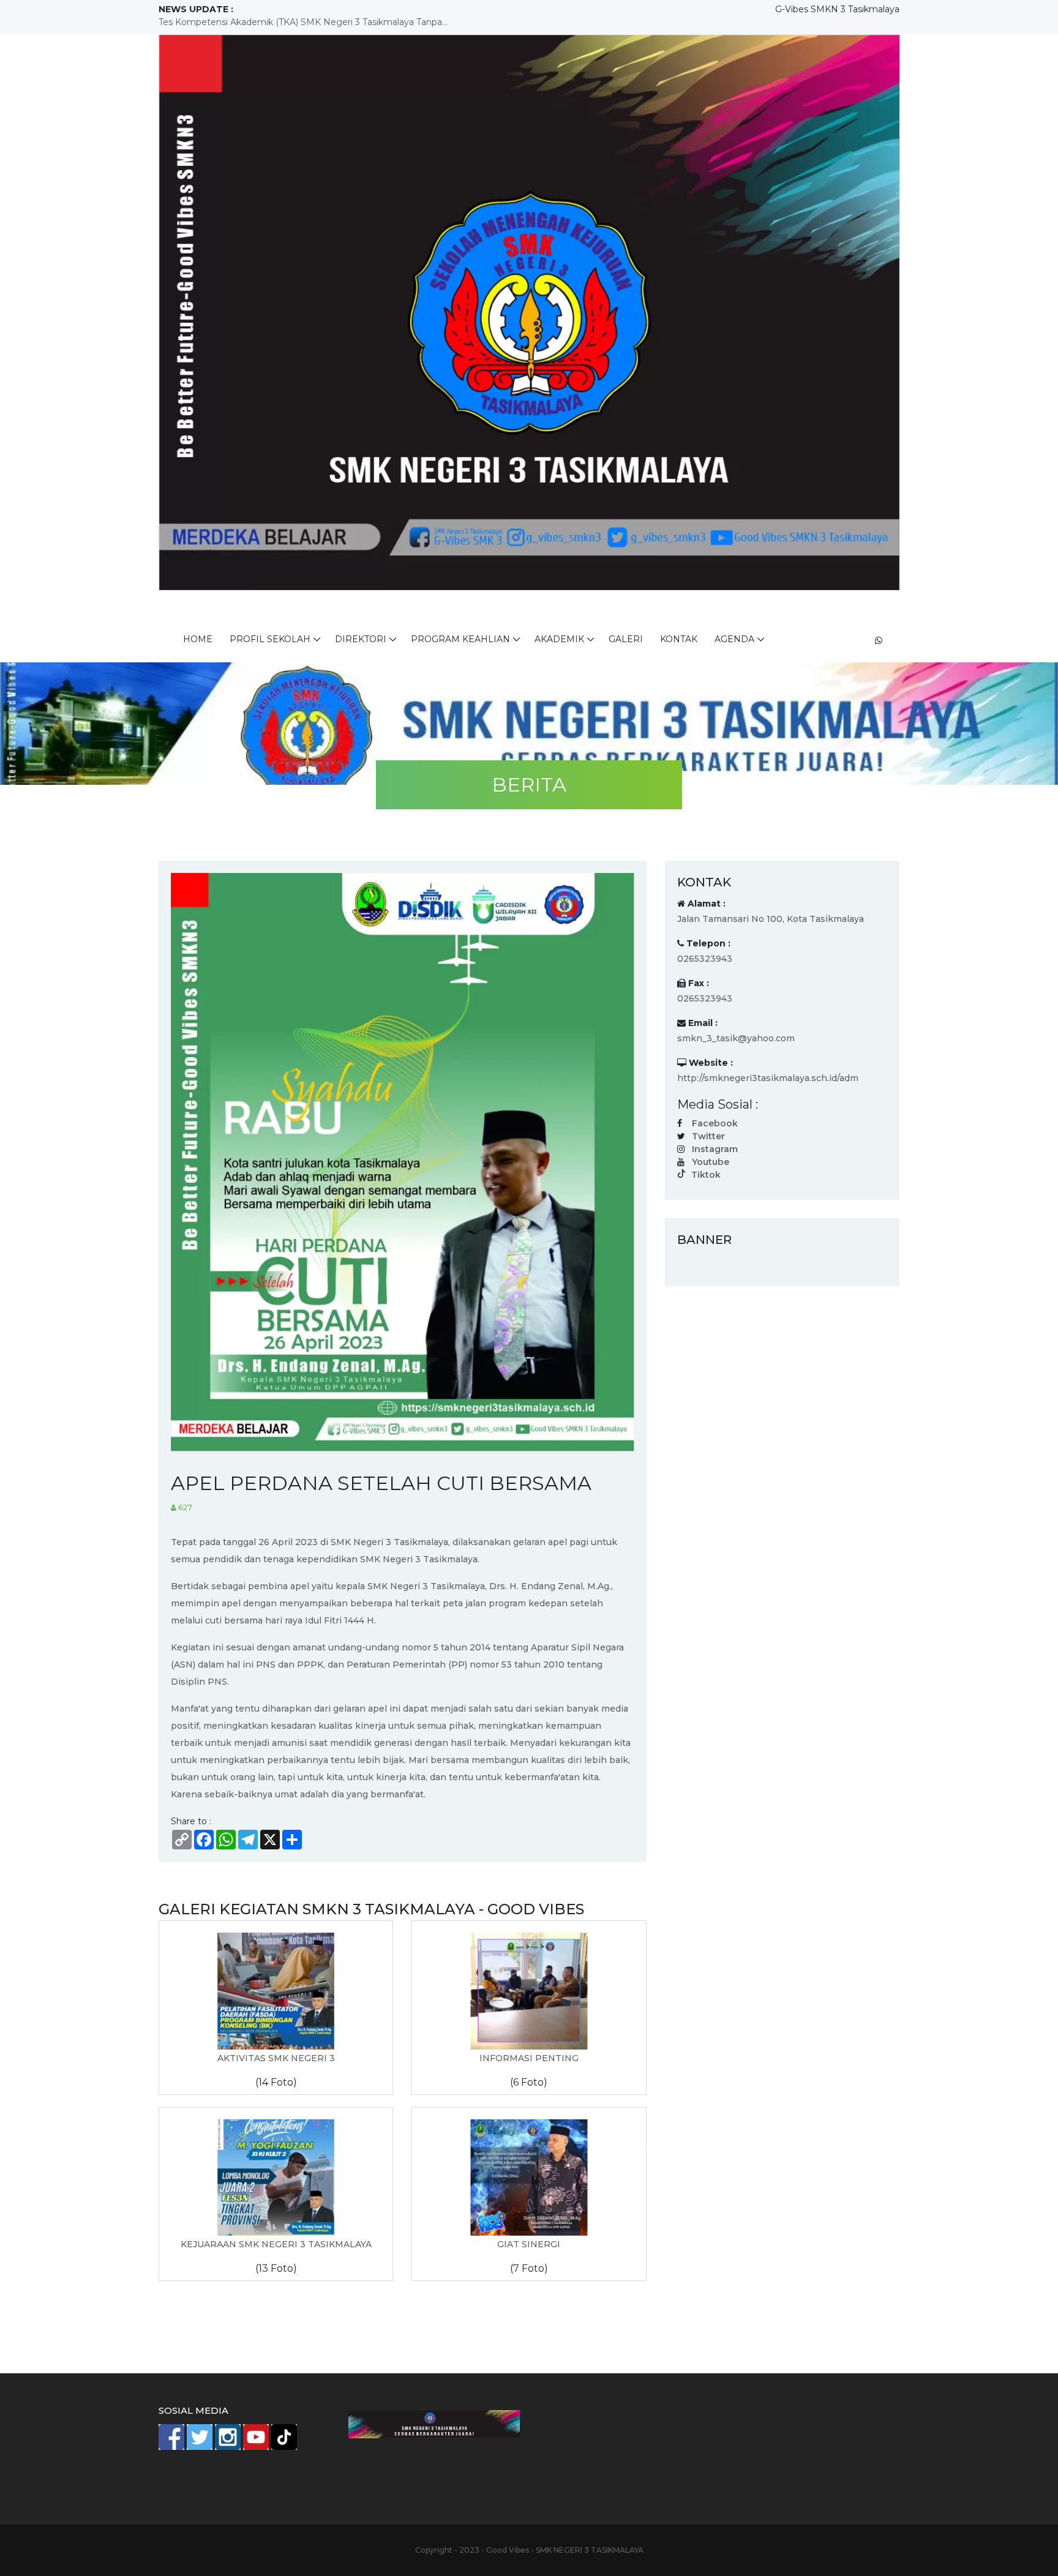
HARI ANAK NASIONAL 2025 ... (225, 22)
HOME (198, 639)
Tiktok (706, 1175)
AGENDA (734, 639)
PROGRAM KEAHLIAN (460, 639)
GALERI (626, 639)
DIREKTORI (361, 639)
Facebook (715, 1123)
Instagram (715, 1149)
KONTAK (679, 639)
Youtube (711, 1162)
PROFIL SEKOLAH (270, 639)
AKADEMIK (559, 639)
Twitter (708, 1136)
